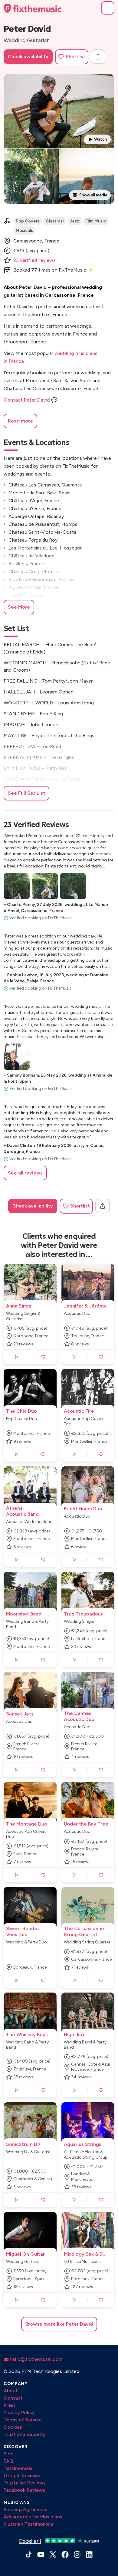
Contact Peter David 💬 (30, 400)
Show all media (93, 195)
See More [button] (19, 607)
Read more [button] (20, 421)
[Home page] (33, 8)
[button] (108, 8)
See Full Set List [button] (26, 793)
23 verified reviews (34, 260)
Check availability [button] (28, 57)
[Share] (98, 57)
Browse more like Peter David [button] (59, 2324)
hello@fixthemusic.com (35, 2359)
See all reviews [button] (25, 1173)
